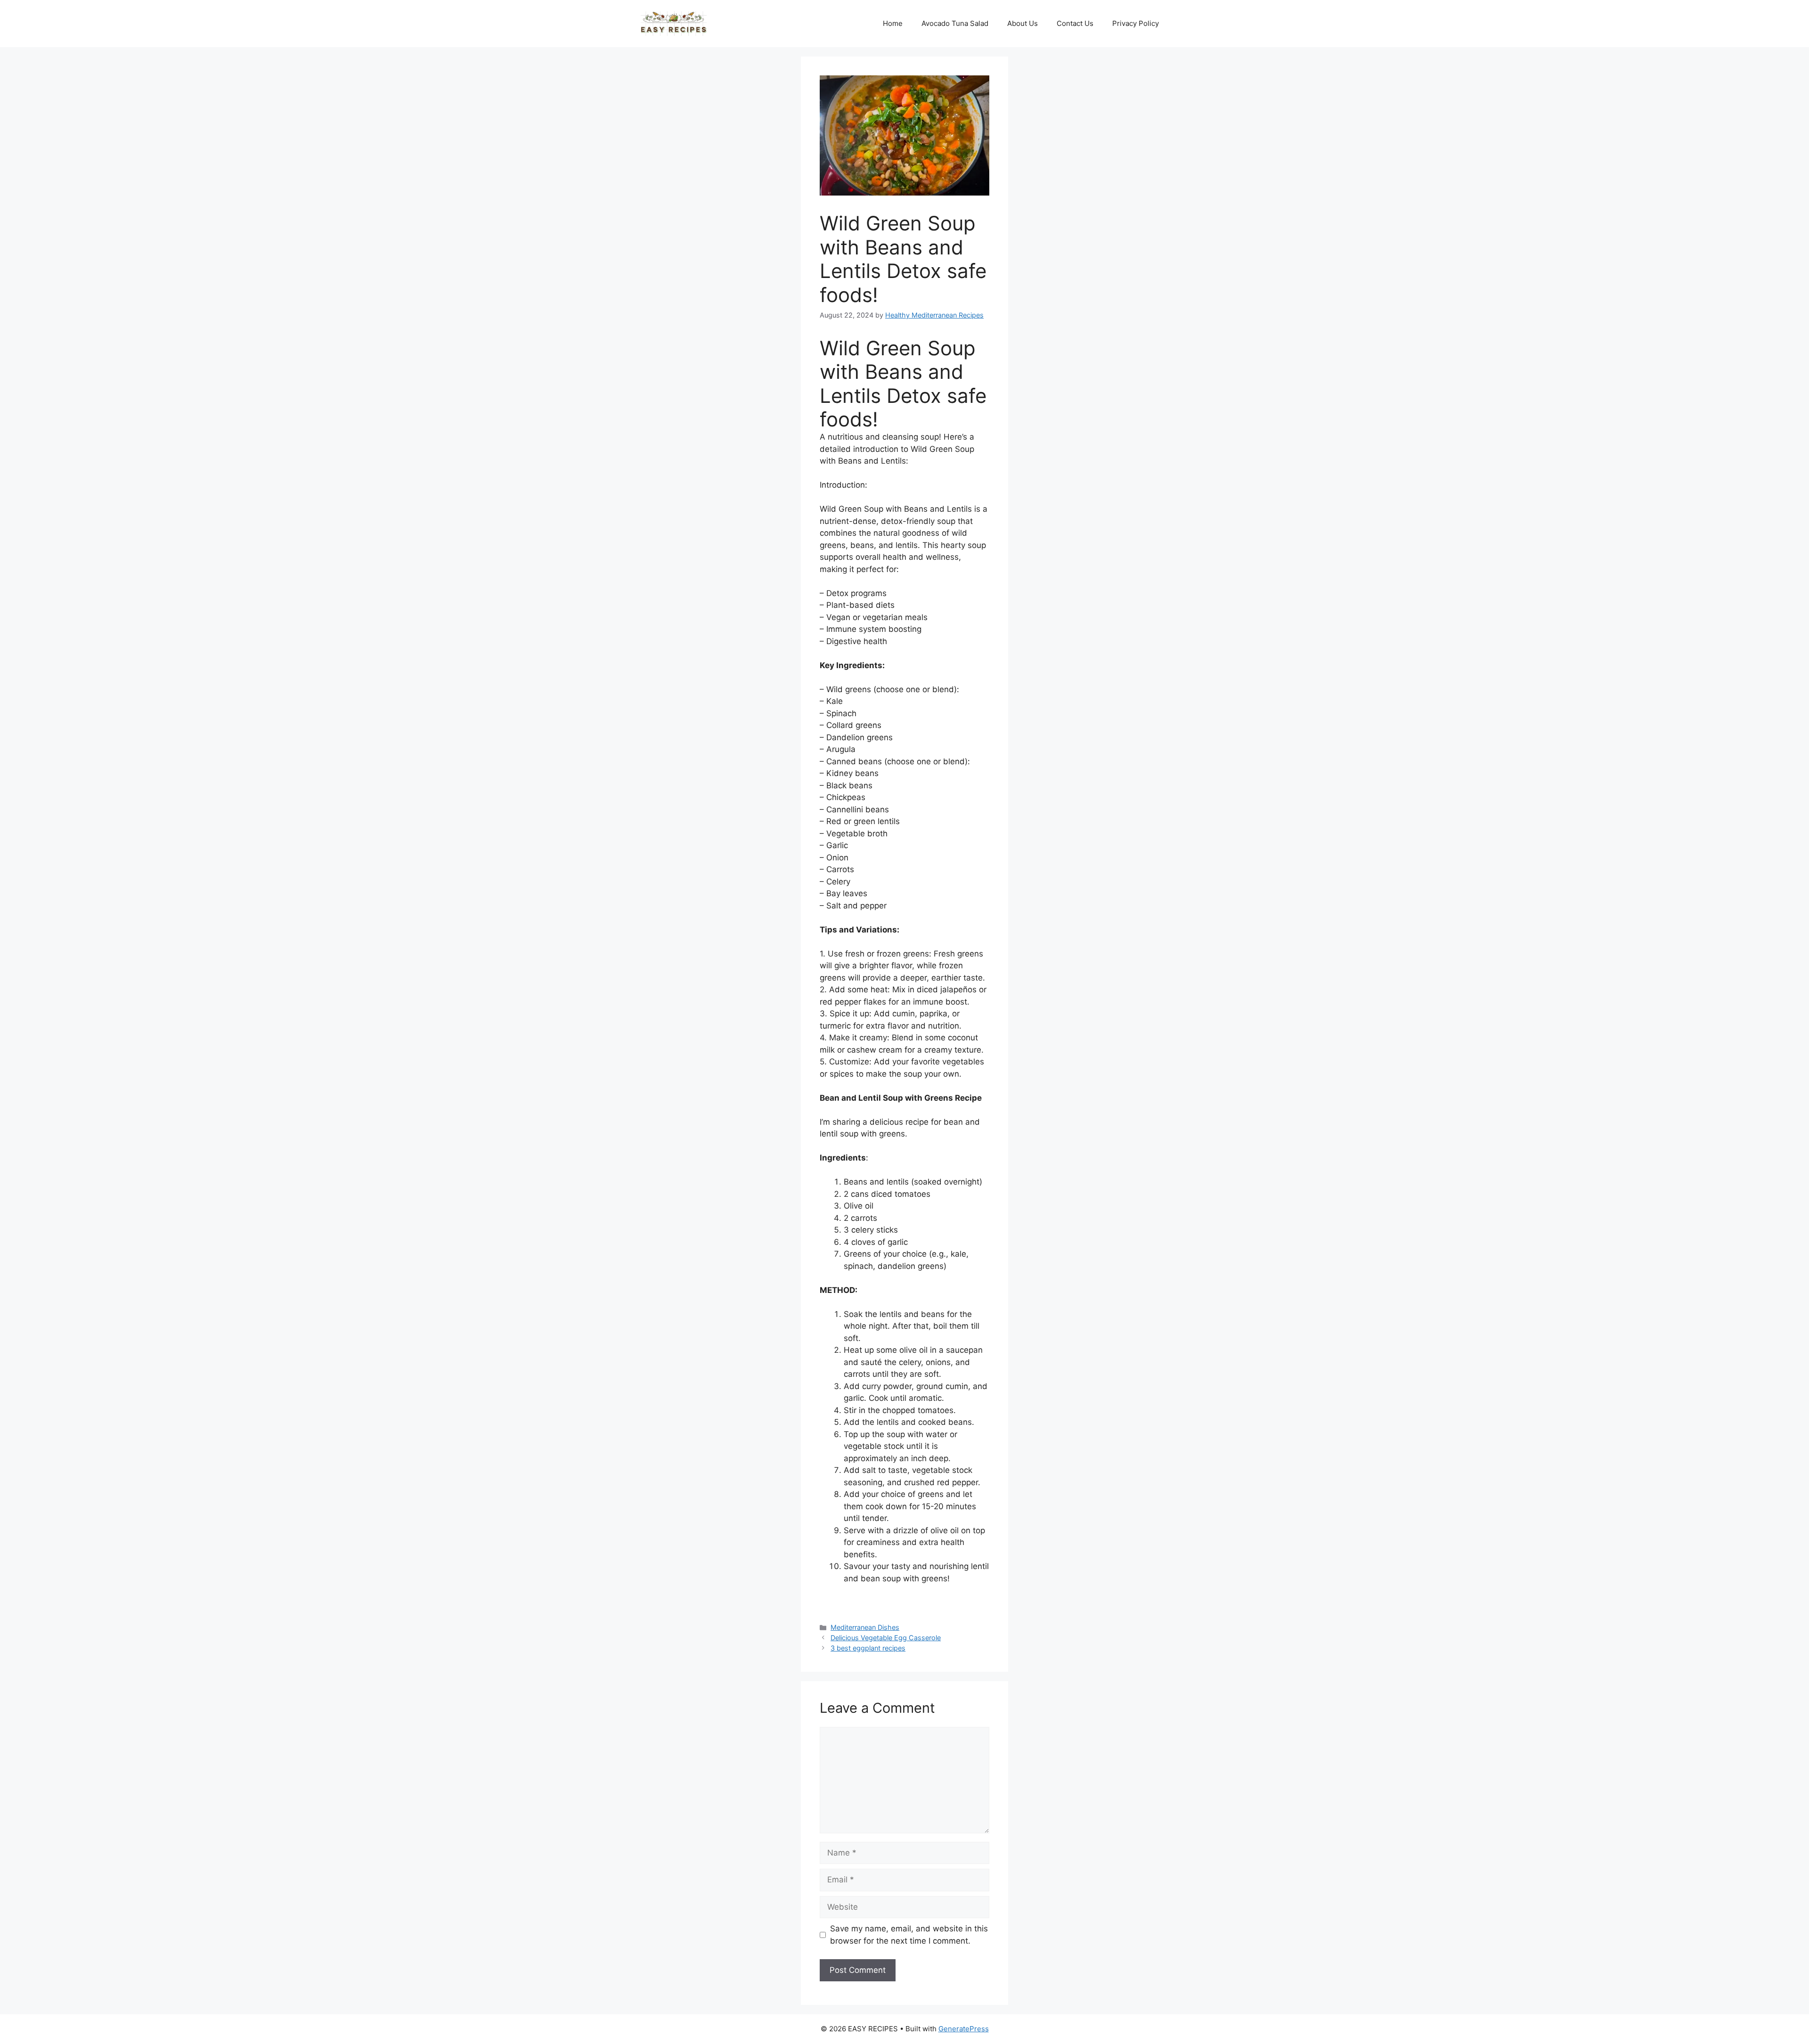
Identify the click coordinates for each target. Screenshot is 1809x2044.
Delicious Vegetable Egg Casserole (886, 1638)
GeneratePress (964, 2029)
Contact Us (1075, 23)
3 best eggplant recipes (868, 1648)
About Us (1023, 23)
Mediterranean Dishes (865, 1627)
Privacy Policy (1136, 23)
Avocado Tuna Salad (955, 23)
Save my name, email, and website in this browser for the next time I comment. (909, 1935)
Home (893, 23)
